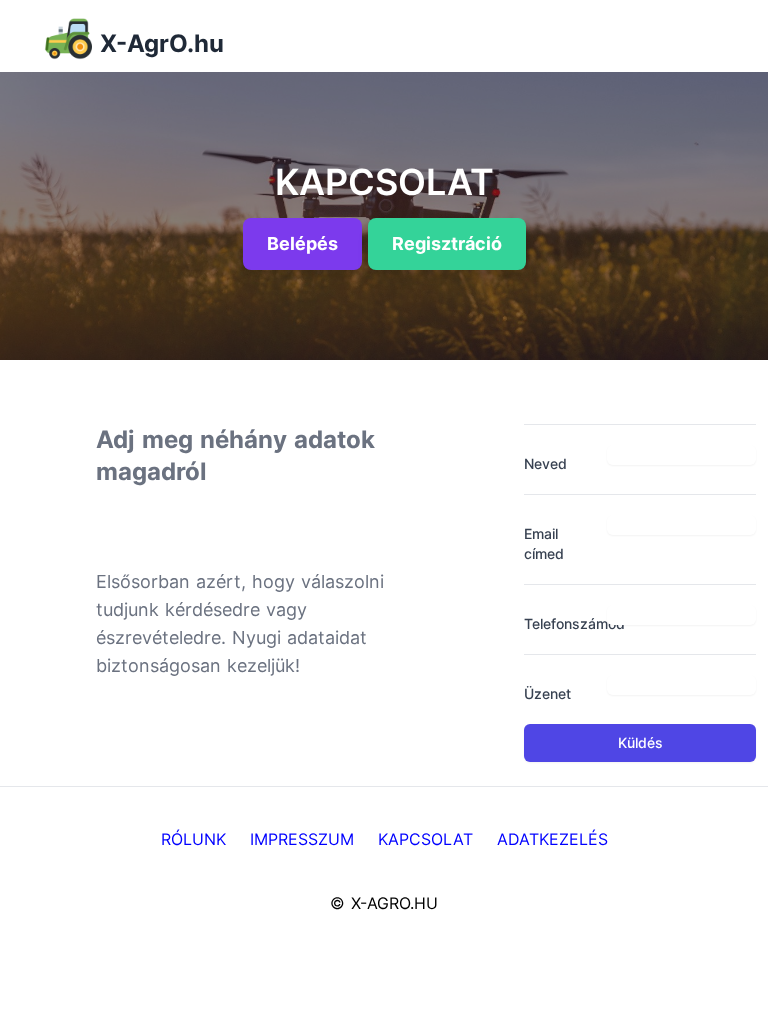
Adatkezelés (552, 839)
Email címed (544, 543)
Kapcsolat (425, 839)
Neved (545, 463)
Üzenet (547, 693)
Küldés (640, 742)
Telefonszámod (557, 623)
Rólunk (193, 839)
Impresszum (302, 839)
